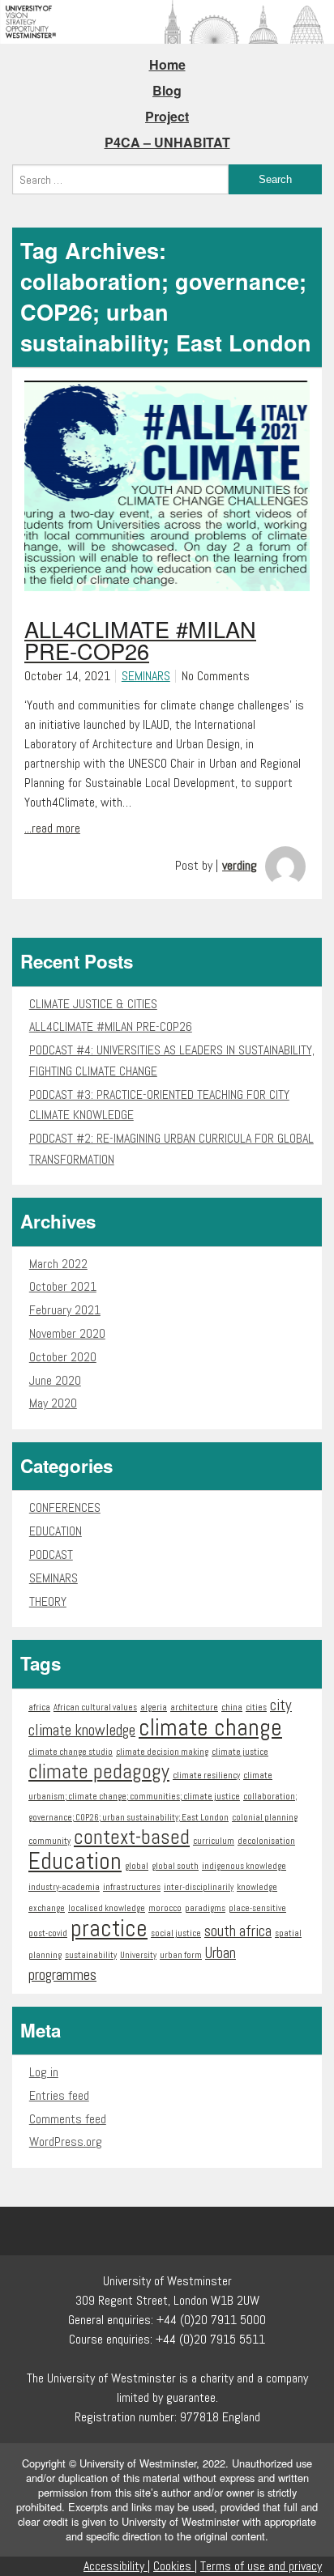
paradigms (205, 1908)
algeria (154, 1707)
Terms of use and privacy (261, 2566)
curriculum (214, 1841)
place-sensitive (257, 1908)
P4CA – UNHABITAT (167, 142)
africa (39, 1707)
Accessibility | (117, 2566)
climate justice (240, 1752)
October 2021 (63, 1286)
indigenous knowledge (244, 1866)
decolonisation (266, 1841)
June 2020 (55, 1380)
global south (175, 1866)
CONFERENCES (65, 1507)
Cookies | (175, 2566)
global (137, 1866)
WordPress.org (66, 2142)
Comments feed (68, 2119)
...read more (52, 828)
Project (167, 116)
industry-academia (64, 1887)
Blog (167, 90)
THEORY (48, 1601)
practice (109, 1928)
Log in (44, 2072)
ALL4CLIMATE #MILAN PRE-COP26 (111, 1026)
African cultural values (95, 1707)
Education (75, 1861)
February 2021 (65, 1310)
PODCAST (51, 1554)
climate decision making (162, 1752)
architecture (194, 1707)
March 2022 (58, 1264)
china (232, 1707)
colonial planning (265, 1818)
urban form (181, 1955)
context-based (132, 1837)
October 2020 (63, 1357)
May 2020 (53, 1403)
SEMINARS (146, 676)
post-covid (48, 1933)
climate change (210, 1727)
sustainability (91, 1955)
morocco (165, 1908)
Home (167, 64)
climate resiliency (206, 1776)
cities (256, 1707)
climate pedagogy (99, 1771)
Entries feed (59, 2095)
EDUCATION (56, 1531)
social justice (176, 1933)
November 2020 (67, 1333)
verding (240, 865)
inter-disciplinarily (199, 1887)
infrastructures (132, 1887)
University (138, 1955)
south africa (238, 1931)
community (49, 1841)
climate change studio (71, 1752)
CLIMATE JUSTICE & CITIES (93, 1004)
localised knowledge (107, 1908)
